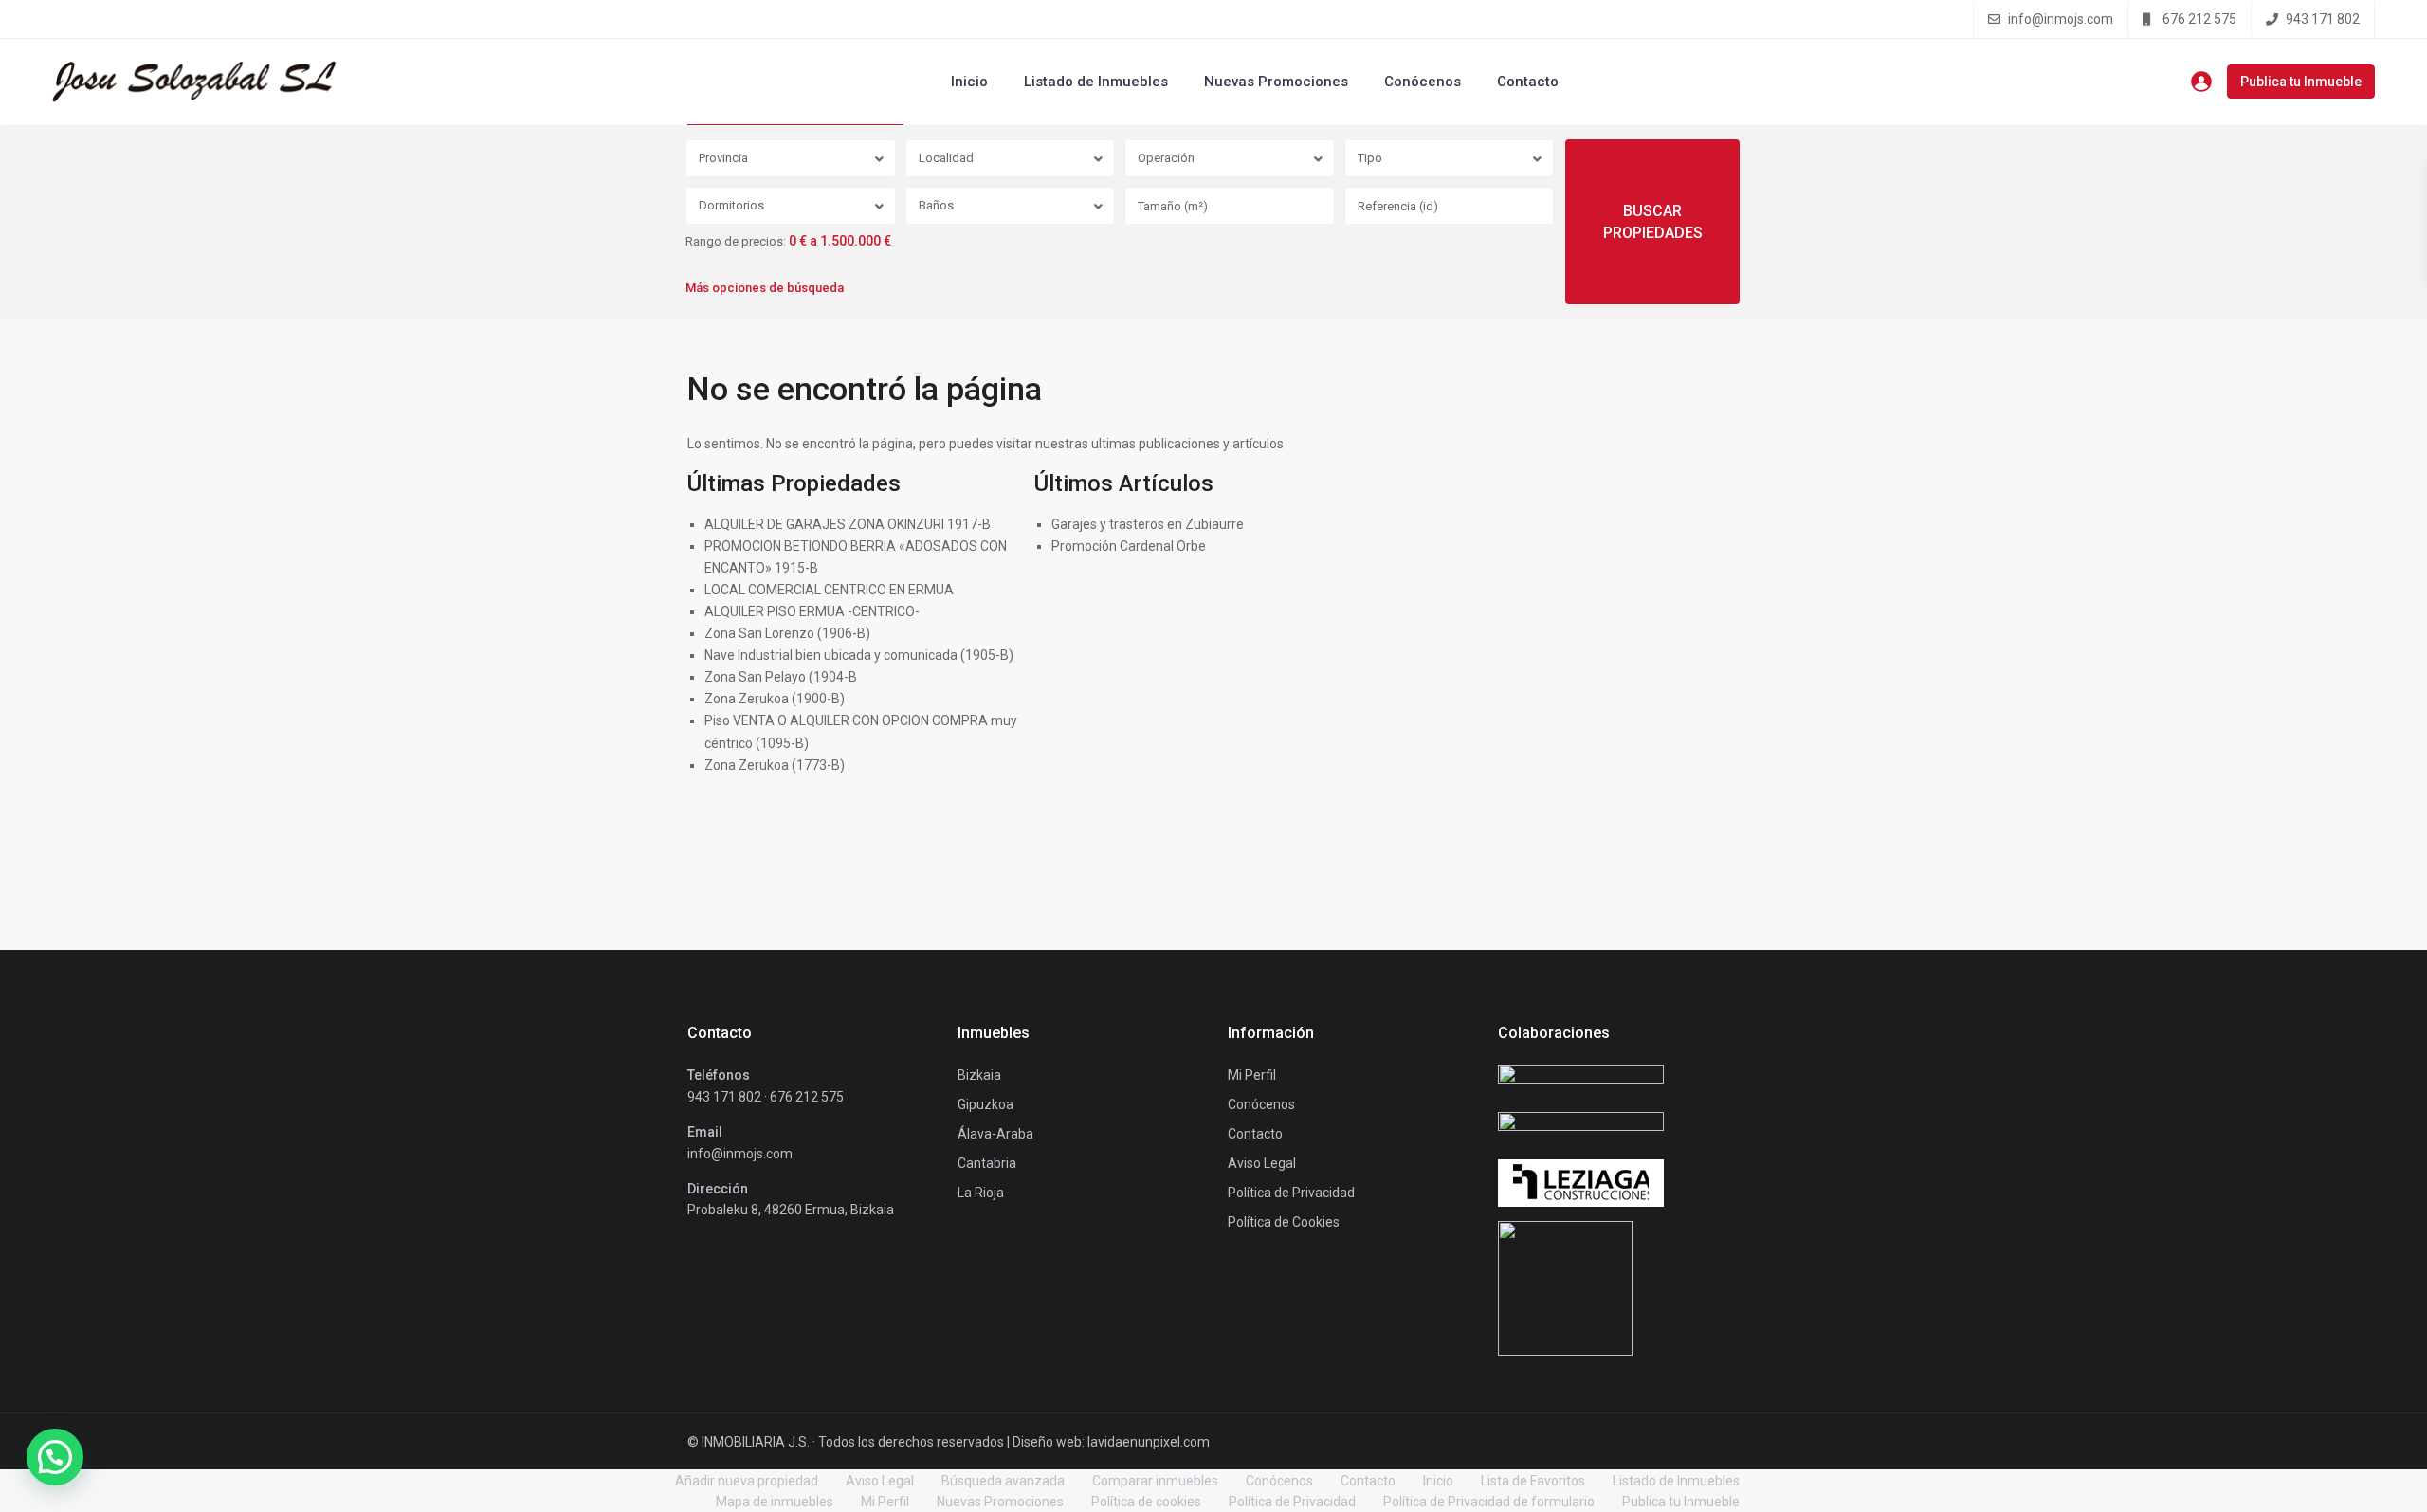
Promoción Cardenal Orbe (1129, 546)
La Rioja (981, 1193)
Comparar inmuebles (1155, 1481)
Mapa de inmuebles (775, 1502)
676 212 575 (2199, 19)
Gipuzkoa (985, 1104)
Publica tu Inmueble (2301, 82)
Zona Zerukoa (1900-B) (775, 699)
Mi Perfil (885, 1502)
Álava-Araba (995, 1134)
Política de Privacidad (1292, 1502)
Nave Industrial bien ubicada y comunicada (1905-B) (859, 655)
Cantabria (987, 1163)
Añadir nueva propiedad (747, 1481)
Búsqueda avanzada (1003, 1481)
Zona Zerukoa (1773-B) (775, 765)
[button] (55, 1457)
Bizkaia (979, 1075)
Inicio (969, 82)
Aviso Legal (880, 1481)
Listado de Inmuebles (1096, 82)
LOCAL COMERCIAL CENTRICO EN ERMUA (829, 590)
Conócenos (1423, 82)
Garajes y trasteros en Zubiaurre (1148, 524)
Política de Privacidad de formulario (1489, 1502)
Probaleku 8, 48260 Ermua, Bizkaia (791, 1210)
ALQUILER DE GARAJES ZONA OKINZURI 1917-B (848, 524)
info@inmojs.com (2061, 19)
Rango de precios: (736, 242)
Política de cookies (1146, 1502)
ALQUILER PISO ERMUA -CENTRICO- (812, 611)
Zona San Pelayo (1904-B (781, 677)
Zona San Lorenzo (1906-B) (787, 633)
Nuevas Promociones (1276, 82)
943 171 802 (2323, 19)
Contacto (1528, 82)
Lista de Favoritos (1533, 1481)
